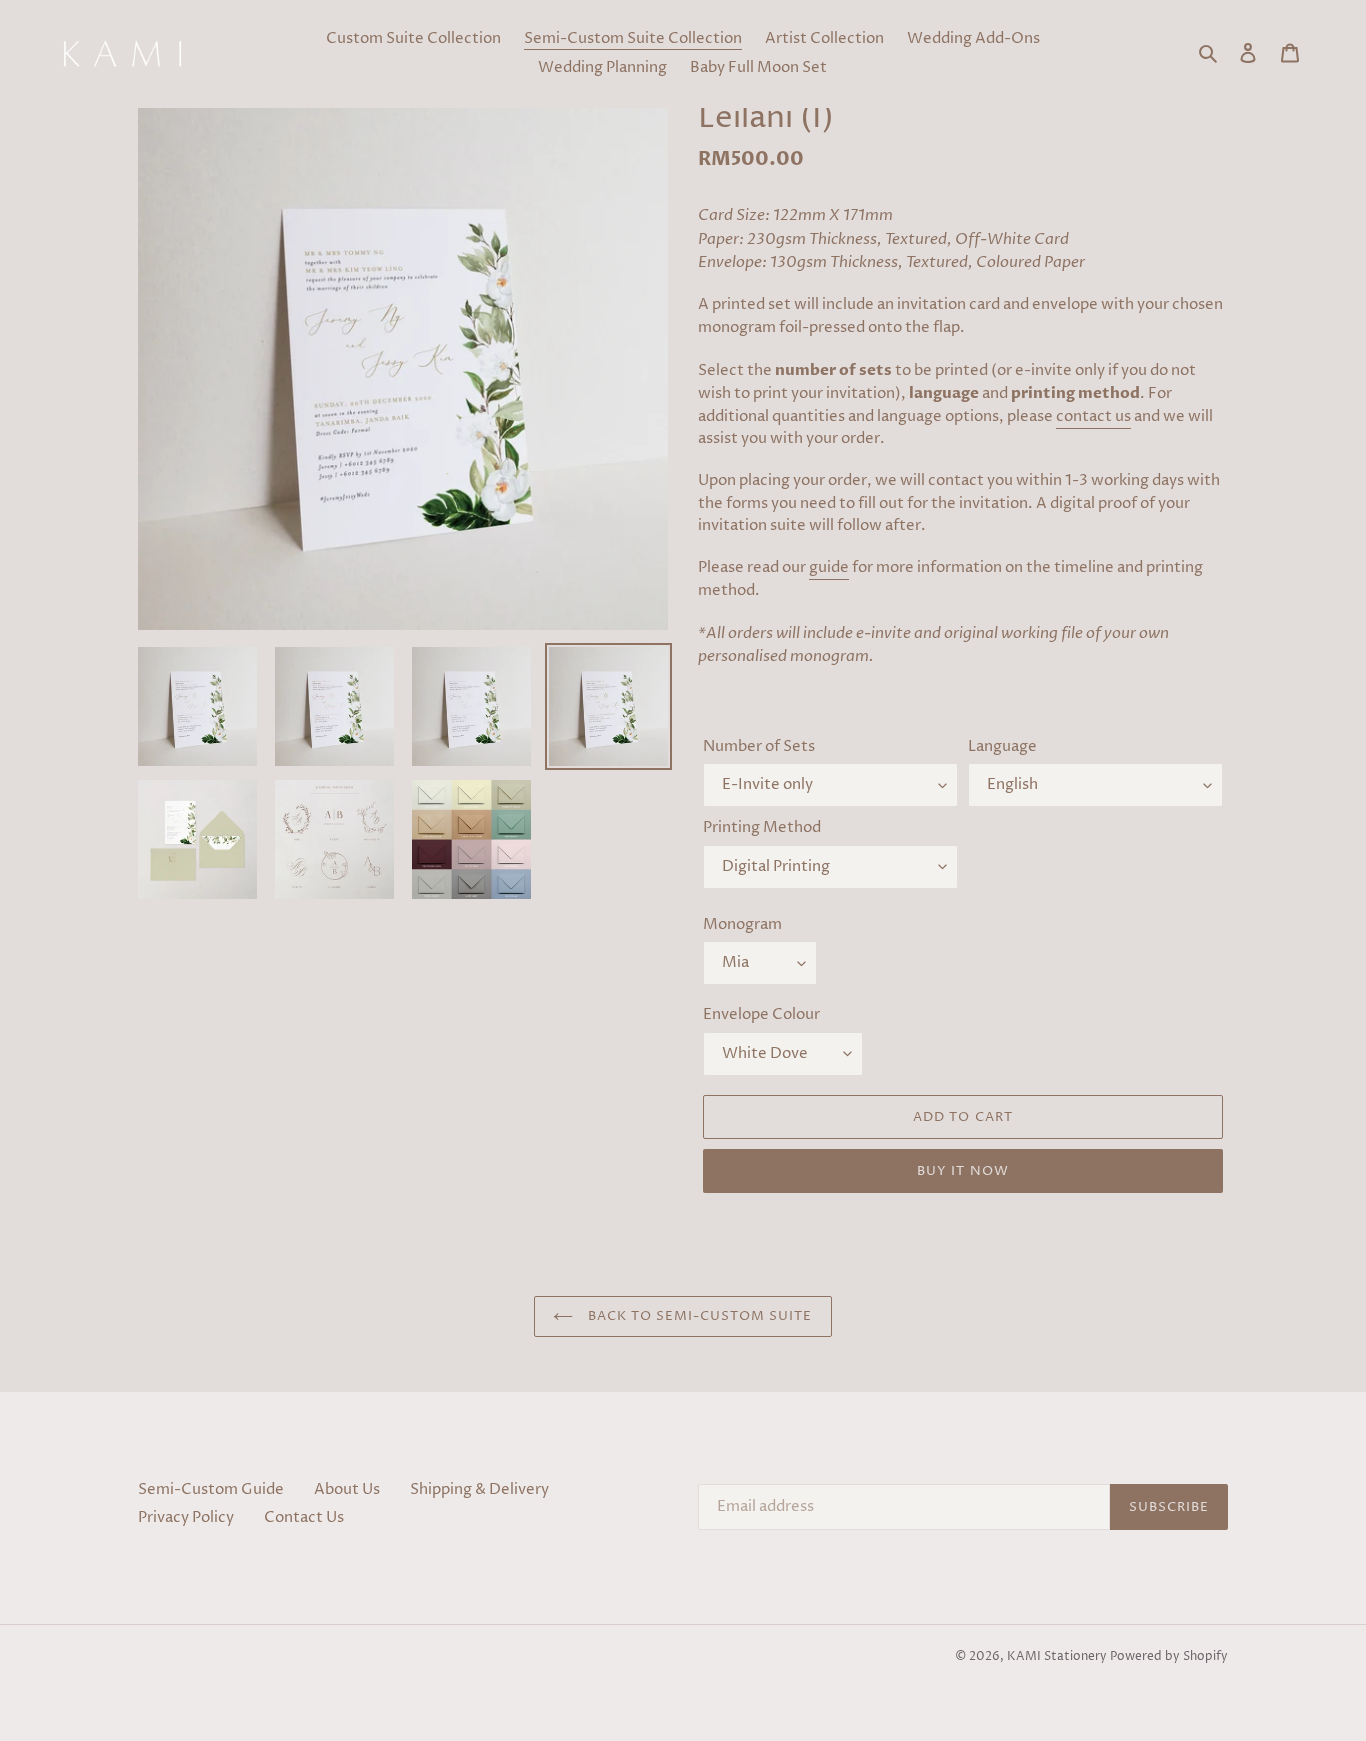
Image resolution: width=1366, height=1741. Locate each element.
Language (1002, 746)
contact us (1093, 416)
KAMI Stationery (1057, 1656)
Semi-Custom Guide (211, 1489)
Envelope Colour (761, 1014)
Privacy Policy (186, 1517)
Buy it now (962, 1171)
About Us (347, 1489)
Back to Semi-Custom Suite (697, 1316)
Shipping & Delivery (479, 1489)
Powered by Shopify (1169, 1656)
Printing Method (762, 827)
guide (829, 567)
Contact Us (304, 1517)
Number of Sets (759, 746)
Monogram (742, 924)
